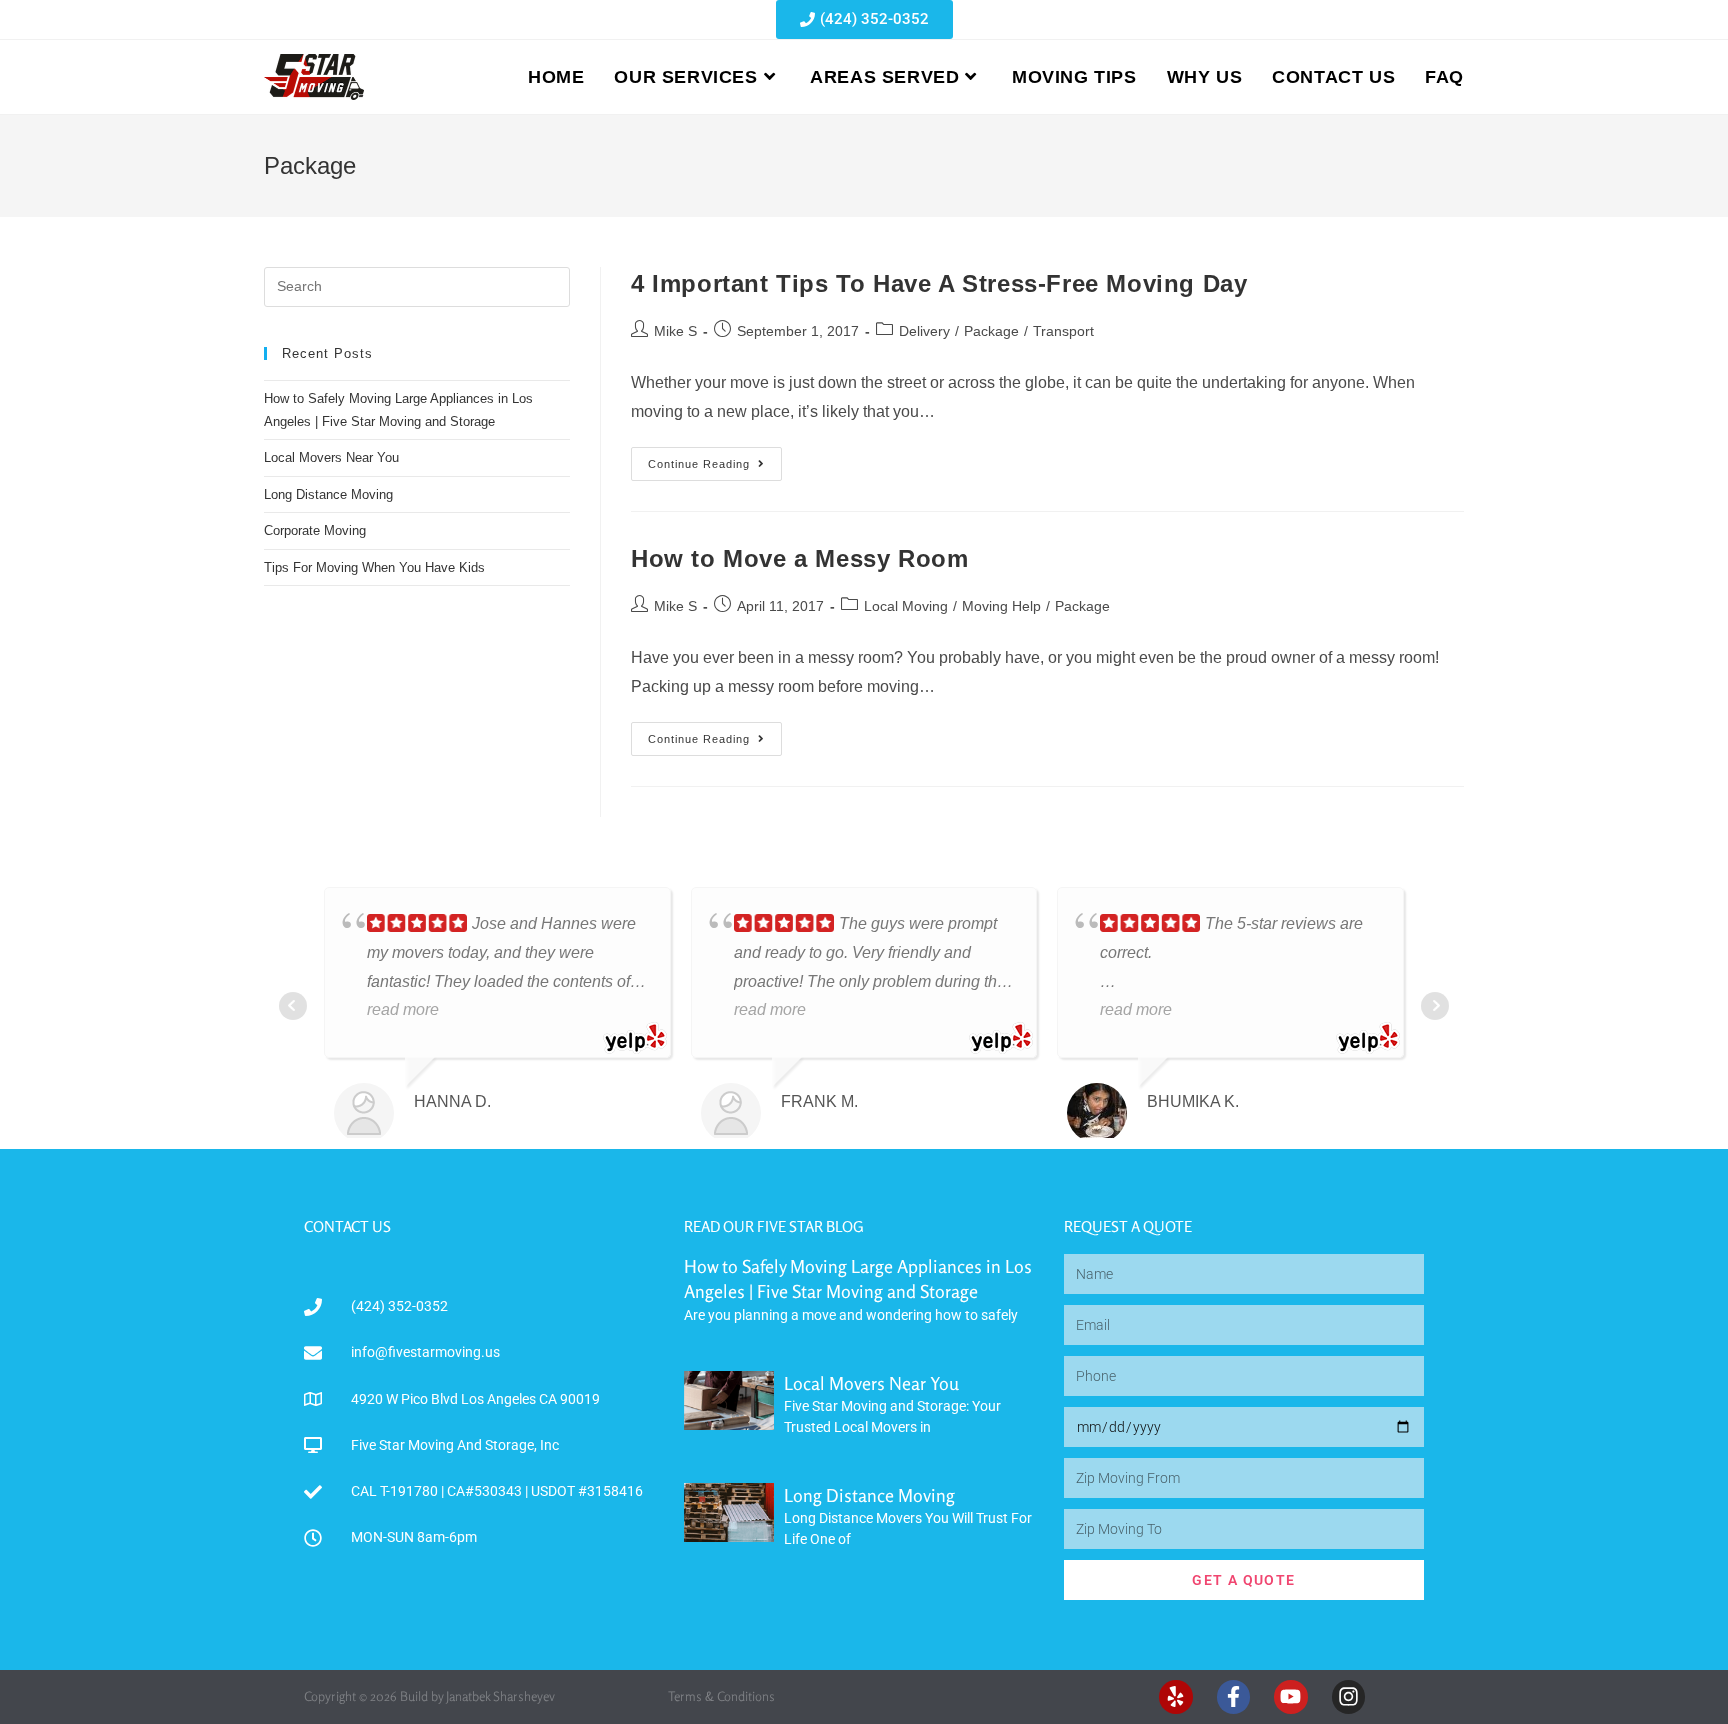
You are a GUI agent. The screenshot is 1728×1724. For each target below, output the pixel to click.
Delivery (924, 331)
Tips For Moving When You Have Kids (374, 567)
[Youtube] (1291, 1697)
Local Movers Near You (331, 457)
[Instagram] (1349, 1697)
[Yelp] (1176, 1697)
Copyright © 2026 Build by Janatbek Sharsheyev (429, 1696)
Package (991, 331)
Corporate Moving (315, 530)
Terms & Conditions (721, 1696)
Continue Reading (715, 458)
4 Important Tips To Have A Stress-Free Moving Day (939, 283)
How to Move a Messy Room (799, 558)
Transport (1063, 331)
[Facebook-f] (1234, 1697)
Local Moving (906, 606)
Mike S (675, 331)
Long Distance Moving (328, 494)
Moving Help (1001, 606)
